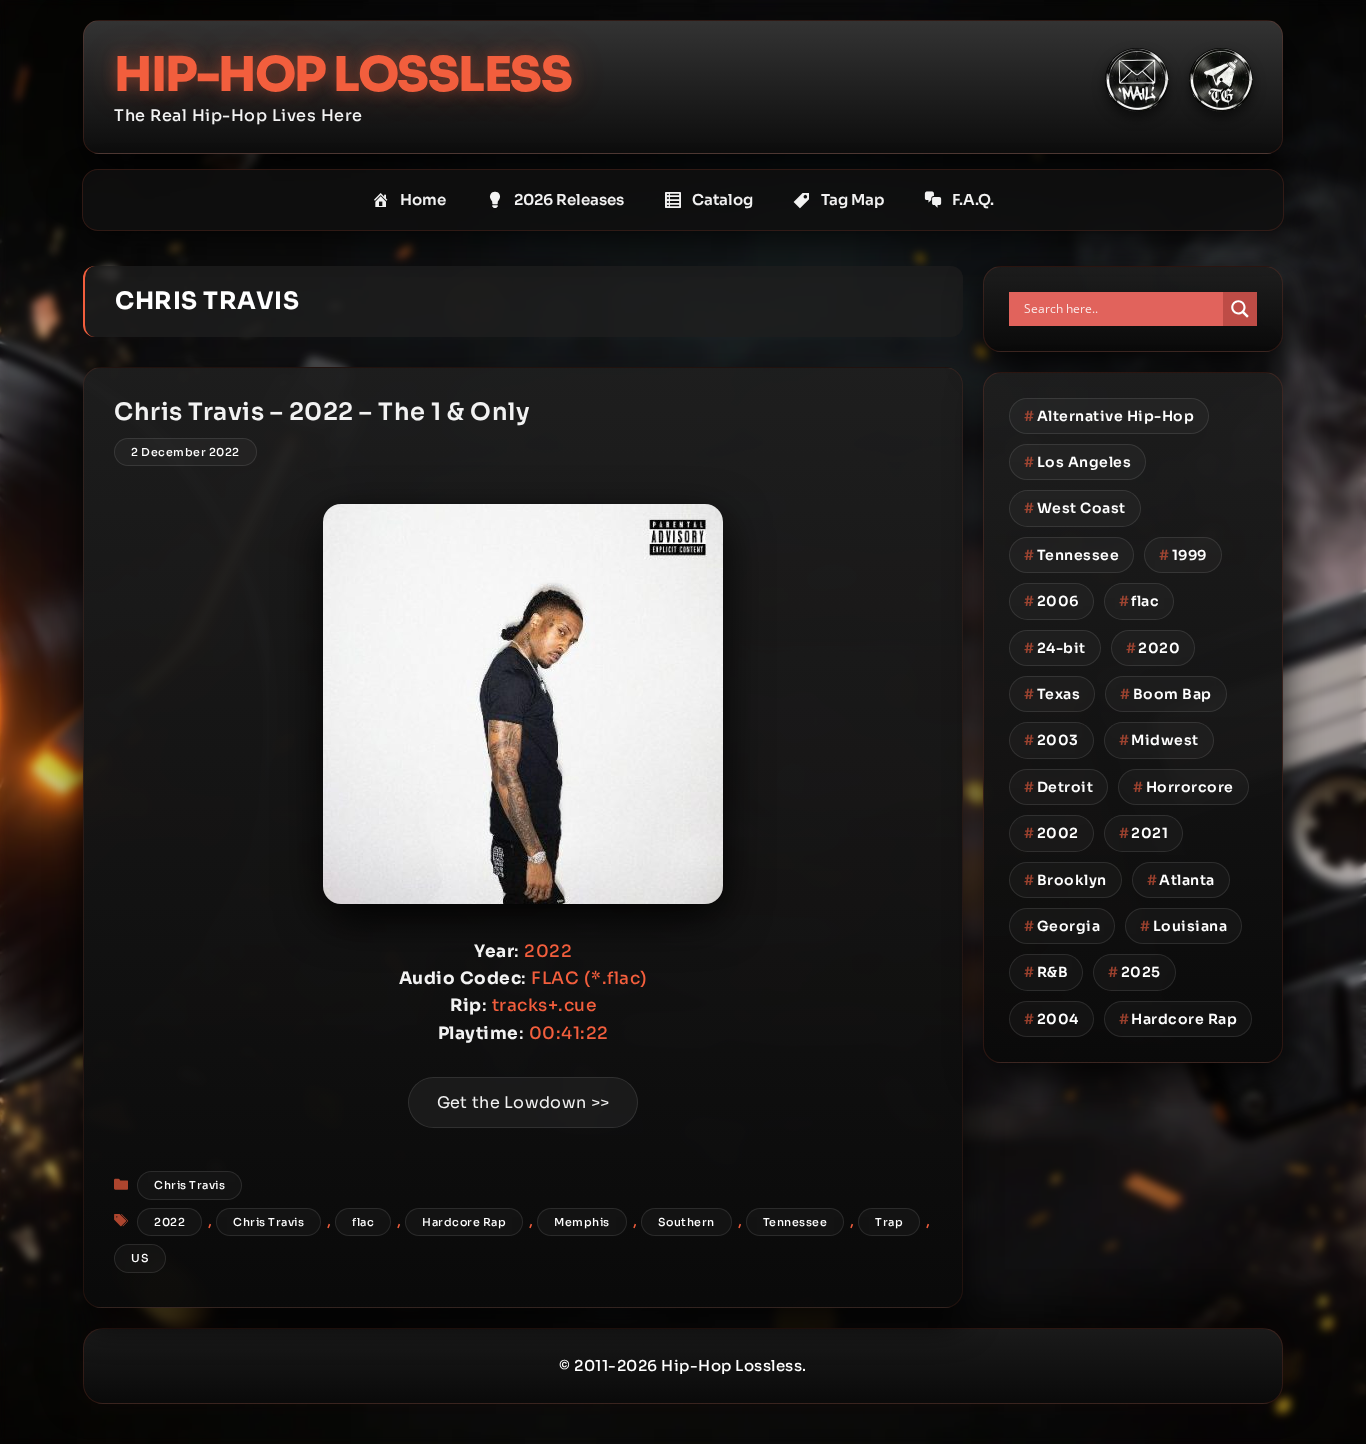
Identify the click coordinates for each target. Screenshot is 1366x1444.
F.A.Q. (973, 199)
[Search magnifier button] (1240, 309)
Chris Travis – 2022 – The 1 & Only (321, 412)
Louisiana (1183, 926)
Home (423, 199)
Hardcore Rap (464, 1222)
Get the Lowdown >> (523, 1102)
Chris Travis (189, 1185)
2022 (169, 1222)
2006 (1051, 601)
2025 (1134, 972)
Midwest (1159, 740)
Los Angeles (1077, 462)
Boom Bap (1166, 694)
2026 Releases (569, 199)
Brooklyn (1065, 880)
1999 (1183, 555)
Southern (686, 1222)
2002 (1051, 833)
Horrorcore (1183, 787)
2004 (1051, 1019)
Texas (1052, 694)
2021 (1144, 833)
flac (363, 1222)
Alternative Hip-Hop (1109, 416)
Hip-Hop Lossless (342, 74)
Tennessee (795, 1222)
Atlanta (1181, 880)
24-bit (1055, 648)
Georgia (1062, 926)
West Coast (1075, 508)
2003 (1051, 740)
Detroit (1058, 787)
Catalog (722, 199)
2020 (1153, 648)
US (140, 1258)
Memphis (582, 1222)
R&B (1046, 972)
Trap (889, 1222)
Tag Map (852, 199)
